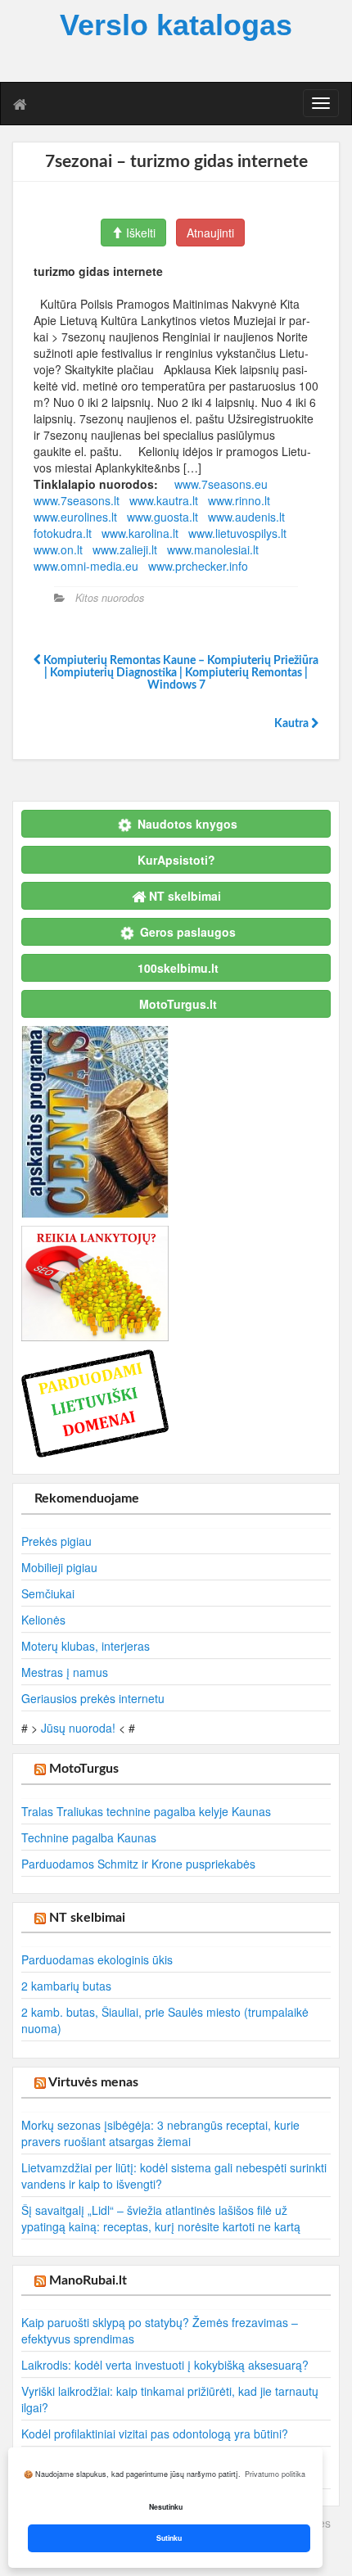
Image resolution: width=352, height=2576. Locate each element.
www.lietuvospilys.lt (237, 533)
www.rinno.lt (239, 500)
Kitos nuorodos (110, 598)
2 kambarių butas (66, 1986)
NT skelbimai (87, 1918)
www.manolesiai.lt (213, 549)
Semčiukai (48, 1593)
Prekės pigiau (56, 1541)
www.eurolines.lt (75, 517)
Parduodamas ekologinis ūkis (97, 1959)
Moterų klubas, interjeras (86, 1646)
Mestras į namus (65, 1672)
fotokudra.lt (63, 533)
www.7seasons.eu (221, 484)
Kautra (293, 724)
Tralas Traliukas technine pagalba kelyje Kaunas (146, 1811)
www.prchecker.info (198, 566)
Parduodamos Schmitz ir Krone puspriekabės (138, 1864)
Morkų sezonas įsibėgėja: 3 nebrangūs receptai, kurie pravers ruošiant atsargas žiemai (160, 2133)
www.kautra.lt (164, 500)
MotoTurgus (84, 1769)
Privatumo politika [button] (275, 2474)
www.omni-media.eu (86, 566)
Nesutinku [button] (166, 2507)
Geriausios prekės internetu (93, 1698)
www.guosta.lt (162, 517)
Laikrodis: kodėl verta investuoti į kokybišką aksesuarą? (165, 2365)
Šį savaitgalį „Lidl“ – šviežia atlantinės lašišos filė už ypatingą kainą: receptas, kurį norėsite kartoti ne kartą (161, 2218)
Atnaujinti (210, 233)
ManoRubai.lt (88, 2280)
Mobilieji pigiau (59, 1567)
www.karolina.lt (140, 533)
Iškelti (139, 233)
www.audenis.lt (246, 517)
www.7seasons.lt (77, 500)
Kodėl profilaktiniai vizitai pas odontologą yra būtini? (155, 2434)
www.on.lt (58, 549)
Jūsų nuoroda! (78, 1728)
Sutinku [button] (169, 2538)
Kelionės (43, 1620)
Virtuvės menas (93, 2082)
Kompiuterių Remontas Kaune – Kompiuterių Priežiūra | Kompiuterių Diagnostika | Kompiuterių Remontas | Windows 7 (180, 673)
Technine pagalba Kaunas (89, 1837)
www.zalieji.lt (125, 549)
